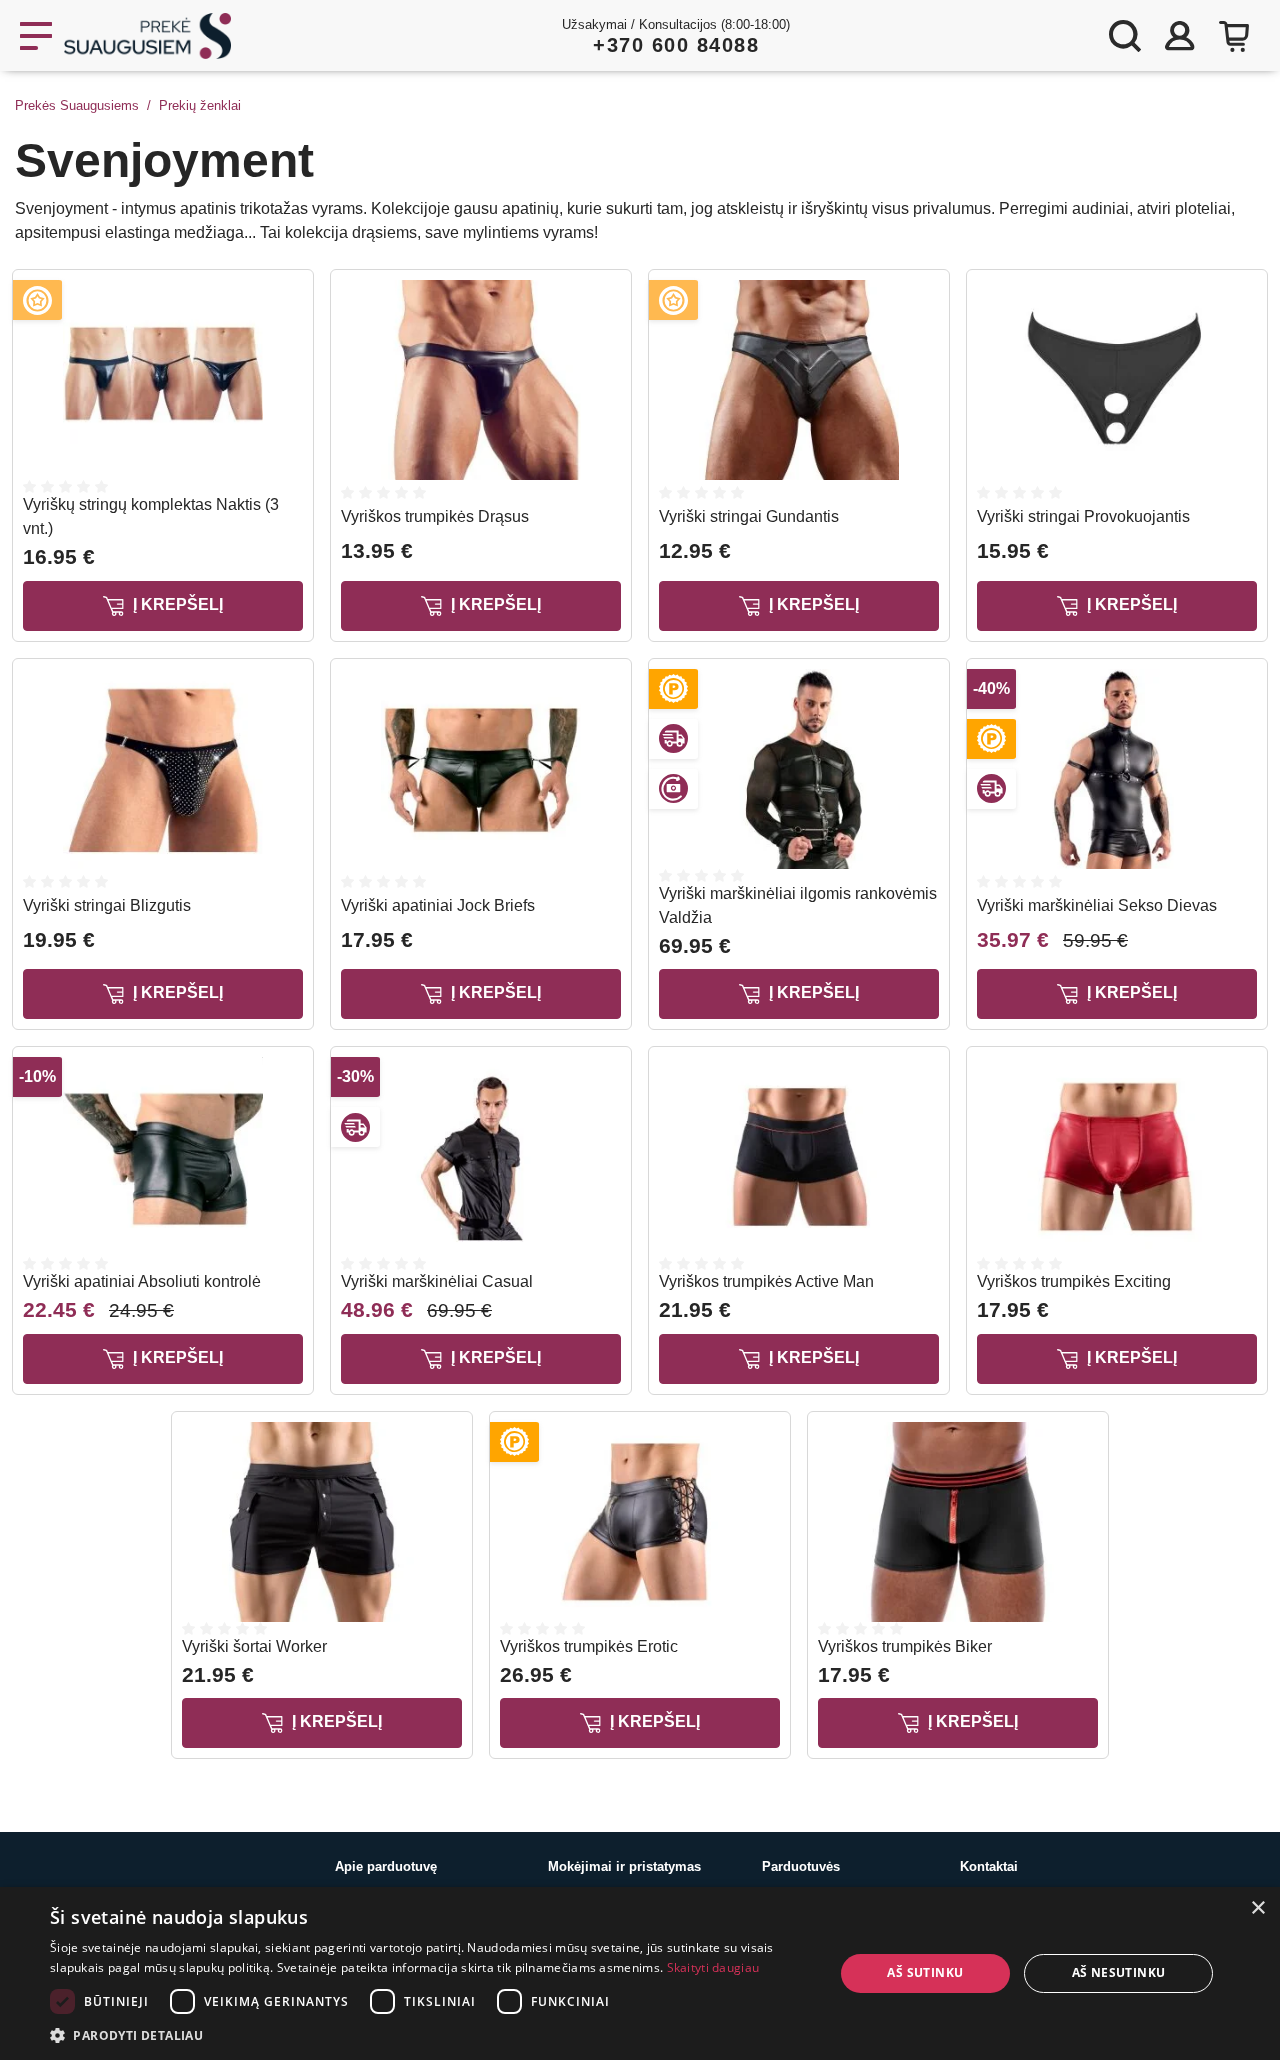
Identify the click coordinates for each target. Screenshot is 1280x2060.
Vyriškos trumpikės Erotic (589, 1646)
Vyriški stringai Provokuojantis (1083, 516)
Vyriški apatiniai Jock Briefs (438, 905)
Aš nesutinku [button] (1119, 1972)
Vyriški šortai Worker (254, 1646)
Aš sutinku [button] (925, 1972)
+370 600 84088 (676, 45)
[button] (430, 2035)
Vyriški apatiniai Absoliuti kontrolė (142, 1281)
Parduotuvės (801, 1866)
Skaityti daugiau (713, 1967)
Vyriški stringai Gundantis (749, 516)
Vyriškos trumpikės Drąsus (435, 516)
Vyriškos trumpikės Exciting (1074, 1281)
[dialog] (640, 1973)
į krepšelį (176, 604)
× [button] (1257, 1908)
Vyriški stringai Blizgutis (107, 905)
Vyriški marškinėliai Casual (437, 1281)
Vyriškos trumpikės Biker (905, 1646)
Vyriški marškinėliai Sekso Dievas (1097, 905)
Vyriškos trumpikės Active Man (766, 1281)
